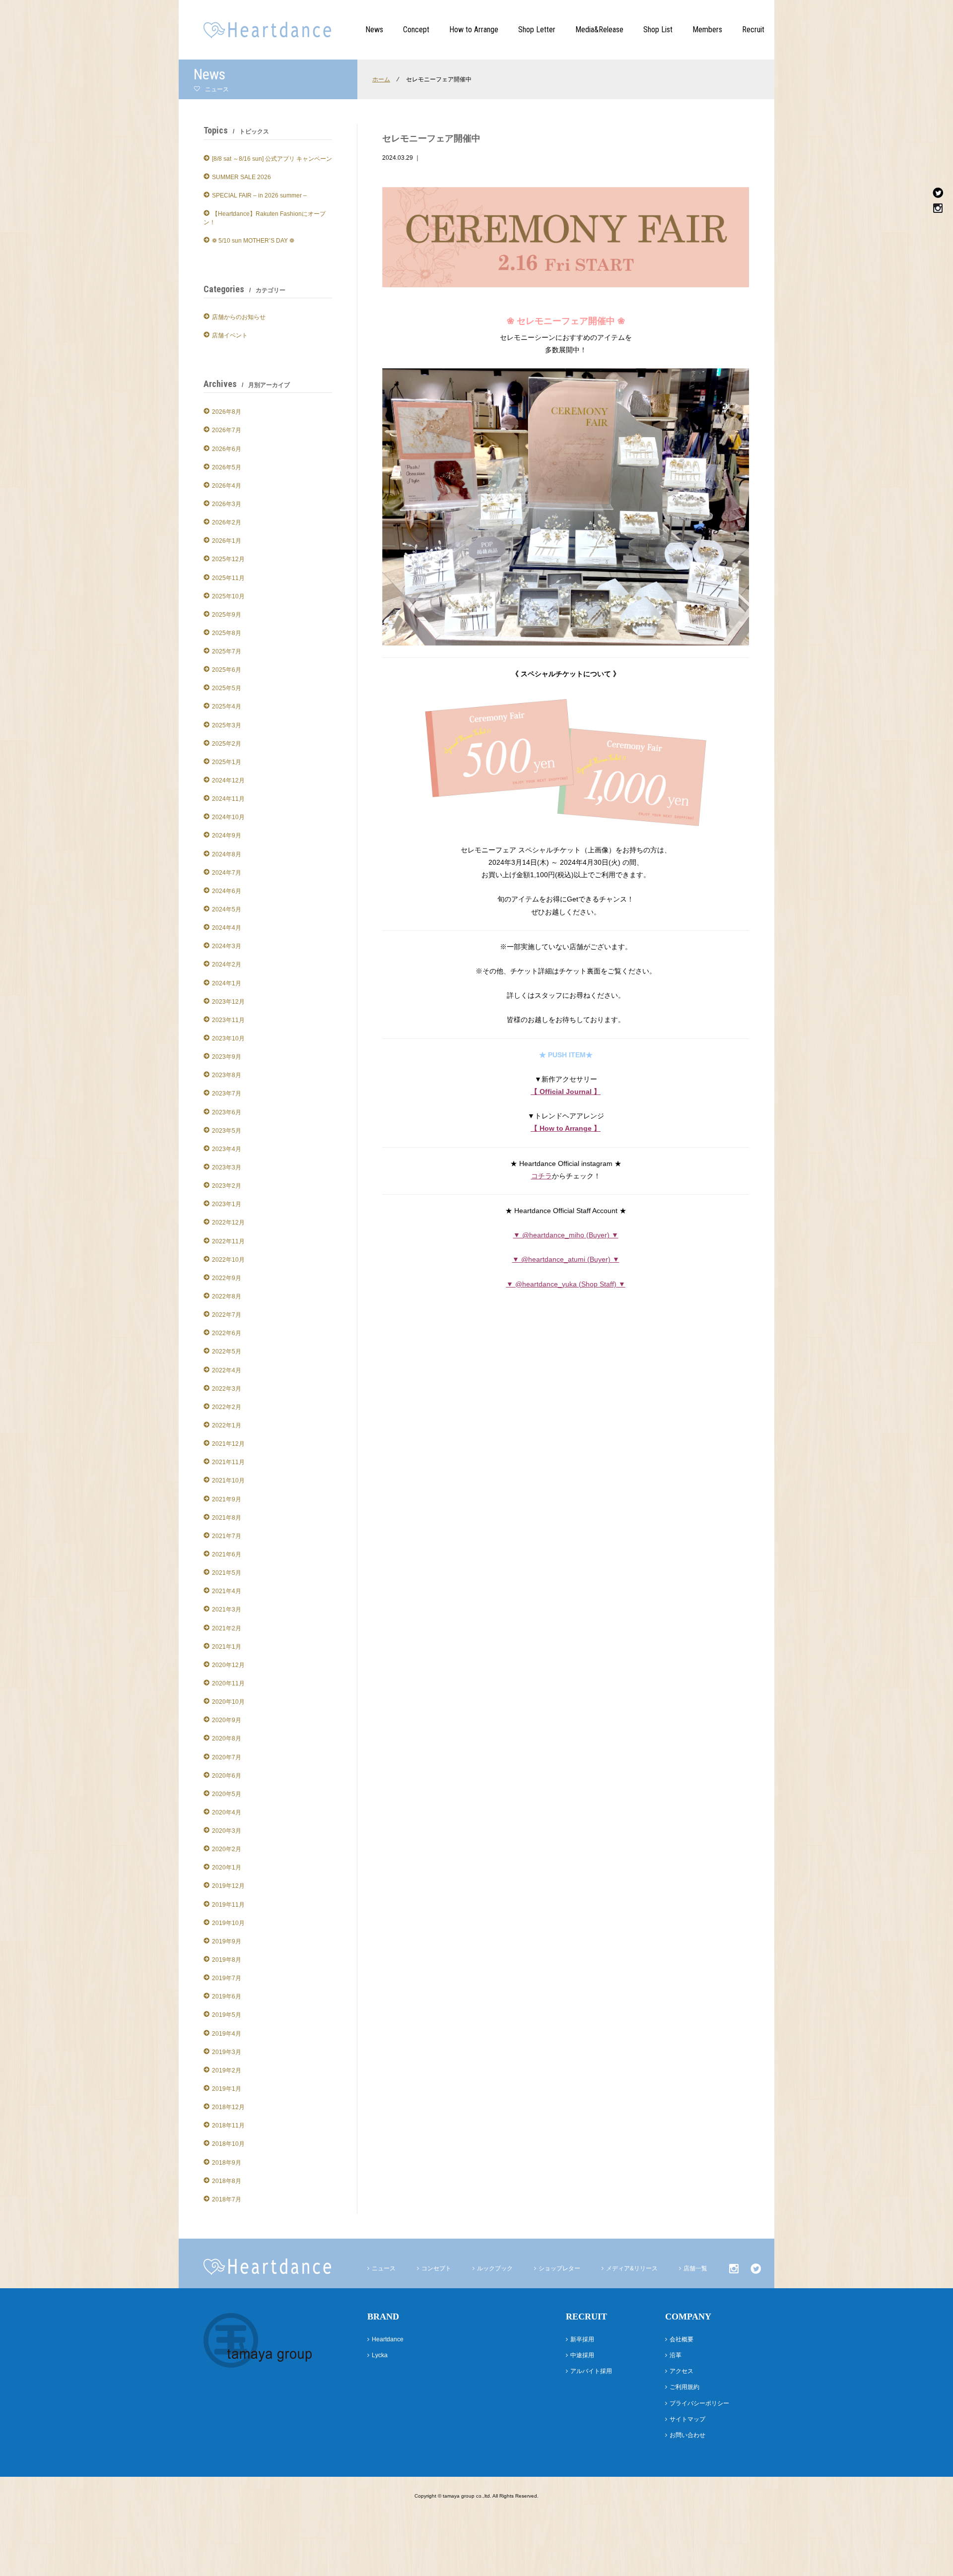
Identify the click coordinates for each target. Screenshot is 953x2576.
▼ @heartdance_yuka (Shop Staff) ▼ (566, 1284)
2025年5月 (227, 688)
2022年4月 (227, 1370)
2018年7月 (227, 2199)
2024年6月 (227, 891)
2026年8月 (227, 412)
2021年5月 (227, 1573)
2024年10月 (228, 817)
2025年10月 (228, 596)
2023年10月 (228, 1038)
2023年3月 (227, 1167)
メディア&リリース (632, 2268)
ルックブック (495, 2268)
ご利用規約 (684, 2387)
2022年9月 (227, 1278)
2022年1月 (227, 1425)
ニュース (384, 2268)
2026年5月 (227, 467)
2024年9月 (227, 836)
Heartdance (388, 2339)
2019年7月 (227, 1978)
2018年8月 (227, 2181)
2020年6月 (227, 1776)
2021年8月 (227, 1518)
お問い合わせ (687, 2435)
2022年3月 (227, 1389)
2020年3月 (227, 1831)
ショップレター (559, 2268)
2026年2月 (227, 522)
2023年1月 (227, 1204)
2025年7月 (227, 651)
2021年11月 (228, 1462)
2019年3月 (227, 2052)
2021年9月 (227, 1499)
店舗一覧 (695, 2268)
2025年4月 (227, 707)
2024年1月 (227, 983)
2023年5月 (227, 1131)
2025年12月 (228, 559)
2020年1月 (227, 1868)
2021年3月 (227, 1610)
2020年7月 (227, 1757)
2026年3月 (227, 504)
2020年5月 (227, 1794)
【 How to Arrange (562, 1128)
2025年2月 (227, 744)
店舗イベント (230, 335)
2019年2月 (227, 2070)
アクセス (681, 2371)
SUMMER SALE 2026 (241, 177)
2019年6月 (227, 1996)
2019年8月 (227, 1960)
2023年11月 (228, 1020)
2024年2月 (227, 965)
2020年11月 (228, 1683)
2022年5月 (227, 1352)
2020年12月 (228, 1665)
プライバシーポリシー (699, 2403)
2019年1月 (227, 2089)
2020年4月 (227, 1812)
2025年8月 (227, 633)
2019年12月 (228, 1886)
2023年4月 (227, 1149)
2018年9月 (227, 2163)
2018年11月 (228, 2125)
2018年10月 (228, 2144)
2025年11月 (228, 578)
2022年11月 (228, 1241)
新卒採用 (582, 2339)
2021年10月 (228, 1481)
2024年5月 (227, 909)
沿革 (676, 2355)
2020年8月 (227, 1739)
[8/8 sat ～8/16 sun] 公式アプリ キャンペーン (272, 159)
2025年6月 (227, 670)
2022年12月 (228, 1223)
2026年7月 (227, 430)
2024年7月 (227, 873)
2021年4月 (227, 1591)
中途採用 (582, 2355)
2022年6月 (227, 1333)
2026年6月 (227, 449)
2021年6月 (227, 1554)
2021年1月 (227, 1647)
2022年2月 (227, 1407)
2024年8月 (227, 854)
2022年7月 (227, 1315)
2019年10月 (228, 1923)
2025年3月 (227, 725)
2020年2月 (227, 1849)
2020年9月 (227, 1720)
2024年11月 (228, 799)
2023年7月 (227, 1094)
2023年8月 (227, 1075)
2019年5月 (227, 2015)
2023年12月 (228, 1002)
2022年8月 (227, 1296)
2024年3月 (227, 946)
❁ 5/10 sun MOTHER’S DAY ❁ (253, 241)
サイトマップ (687, 2419)
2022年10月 (228, 1260)
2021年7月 (227, 1536)
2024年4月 (227, 928)
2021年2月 (227, 1628)
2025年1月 (227, 762)
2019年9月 (227, 1941)
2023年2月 (227, 1186)
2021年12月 (228, 1444)
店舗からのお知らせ (239, 317)
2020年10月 (228, 1702)
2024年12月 (228, 780)
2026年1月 (227, 541)
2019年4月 (227, 2034)
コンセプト (436, 2268)
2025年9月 (227, 615)
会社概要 (681, 2339)
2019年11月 (228, 1905)
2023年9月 (227, 1057)
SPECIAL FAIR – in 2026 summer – (259, 195)
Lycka (380, 2355)
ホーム (381, 79)
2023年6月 (227, 1112)
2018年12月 (228, 2107)
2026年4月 (227, 486)
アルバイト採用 (591, 2371)
